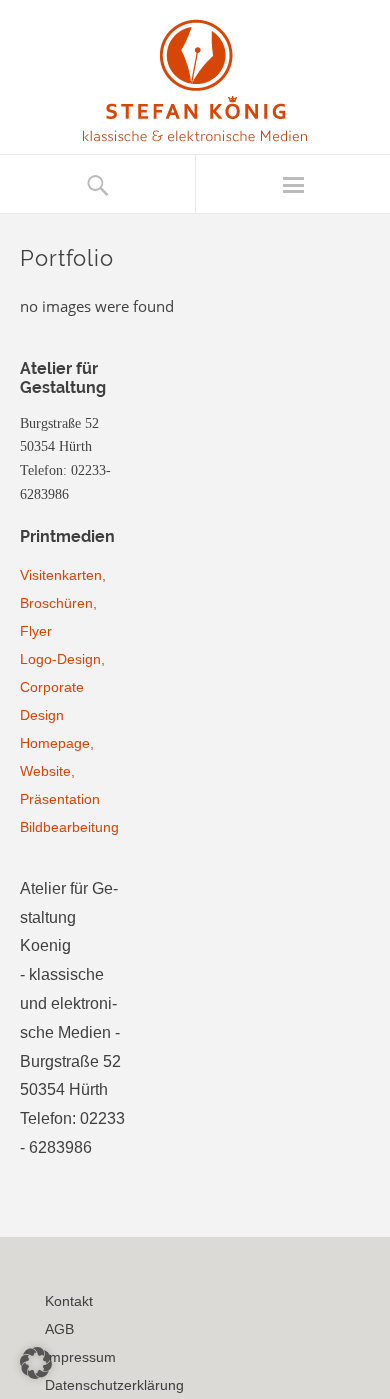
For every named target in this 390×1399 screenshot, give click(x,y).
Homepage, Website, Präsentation (60, 771)
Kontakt (69, 1301)
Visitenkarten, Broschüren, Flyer (63, 603)
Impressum (80, 1357)
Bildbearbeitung (69, 827)
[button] (36, 1363)
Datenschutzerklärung (114, 1385)
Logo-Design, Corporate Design (62, 687)
